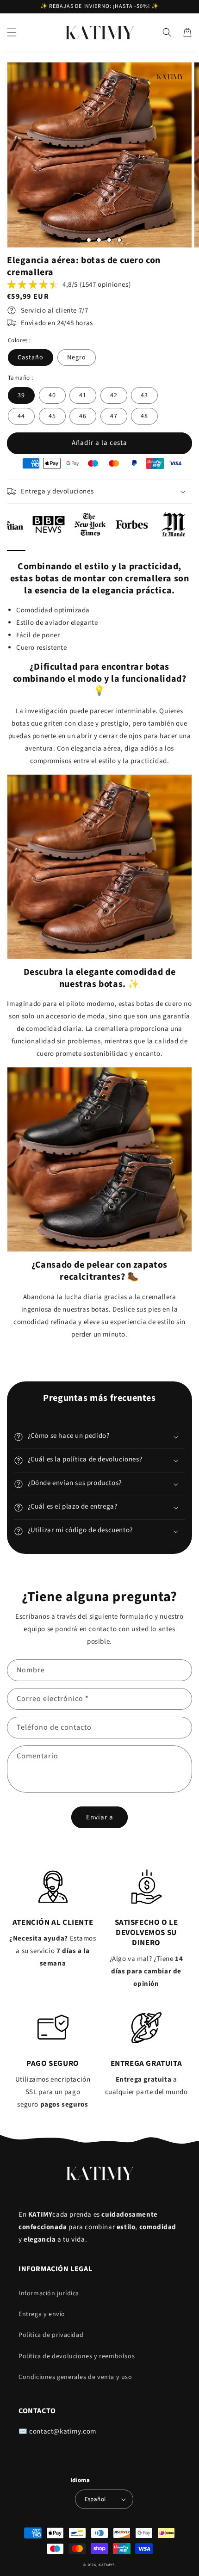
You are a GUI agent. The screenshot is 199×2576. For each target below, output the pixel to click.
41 (83, 395)
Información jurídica (49, 2293)
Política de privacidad (51, 2335)
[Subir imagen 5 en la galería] (119, 240)
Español (95, 2499)
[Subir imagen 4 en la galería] (109, 240)
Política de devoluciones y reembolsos (77, 2356)
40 (52, 395)
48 (144, 416)
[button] (12, 32)
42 (114, 395)
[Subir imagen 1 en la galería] (79, 240)
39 (21, 395)
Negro (77, 357)
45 (52, 416)
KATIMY (106, 2565)
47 (114, 416)
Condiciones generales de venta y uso (75, 2377)
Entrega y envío (42, 2314)
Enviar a (100, 1817)
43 (144, 395)
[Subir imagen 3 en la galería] (99, 240)
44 (21, 416)
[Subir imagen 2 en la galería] (89, 240)
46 (83, 416)
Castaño (31, 357)
